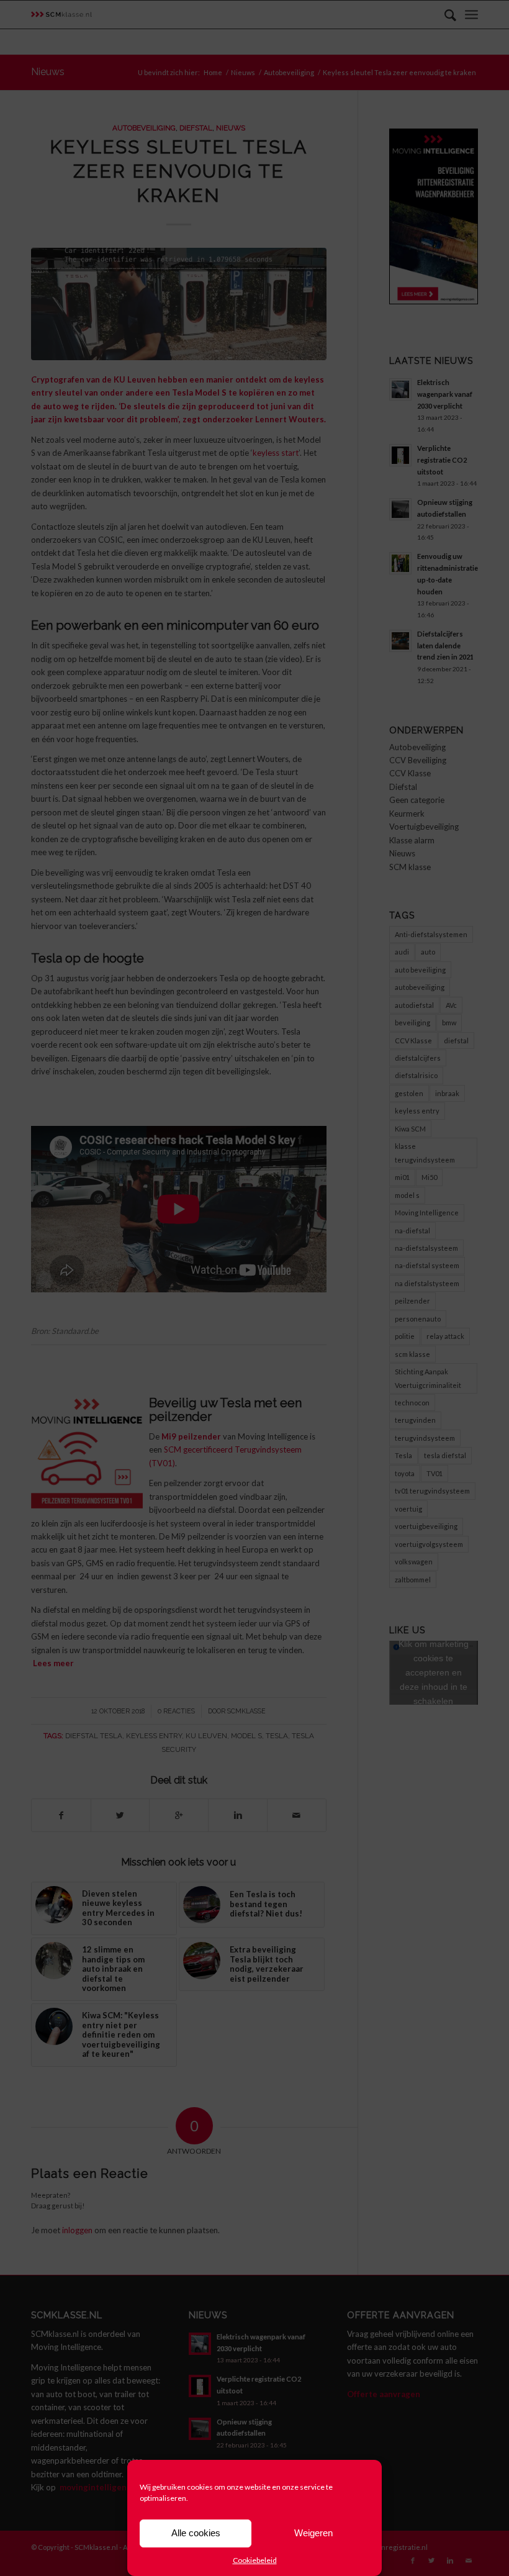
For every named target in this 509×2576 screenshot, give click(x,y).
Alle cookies (196, 2533)
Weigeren (313, 2533)
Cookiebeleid (255, 2560)
